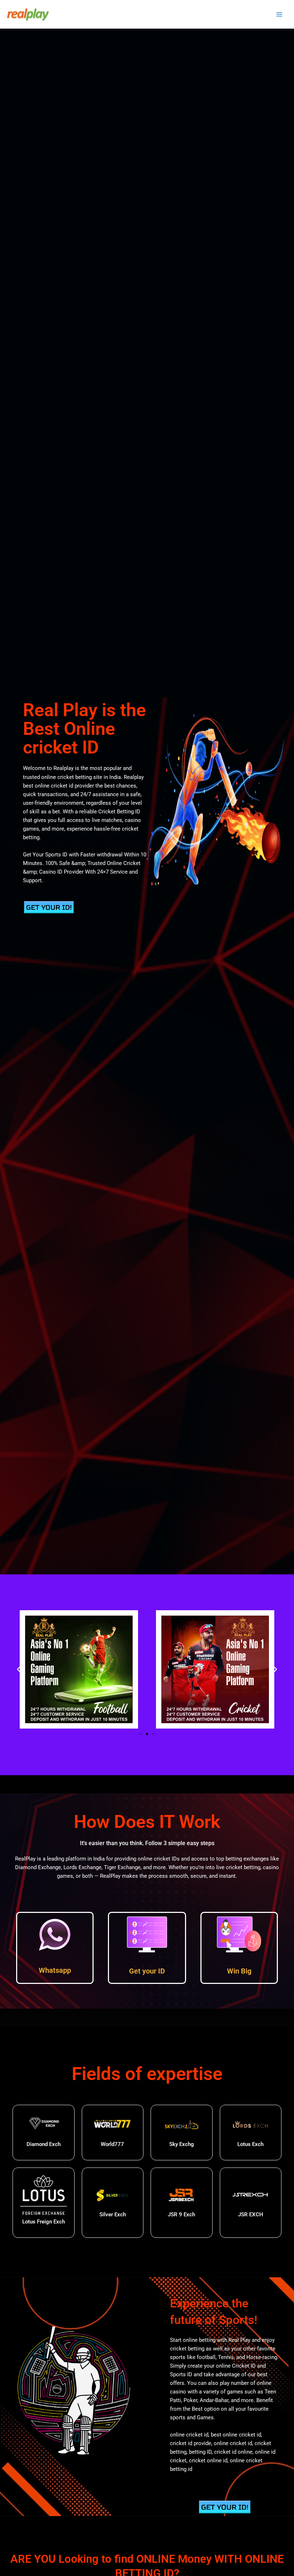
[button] (19, 1669)
